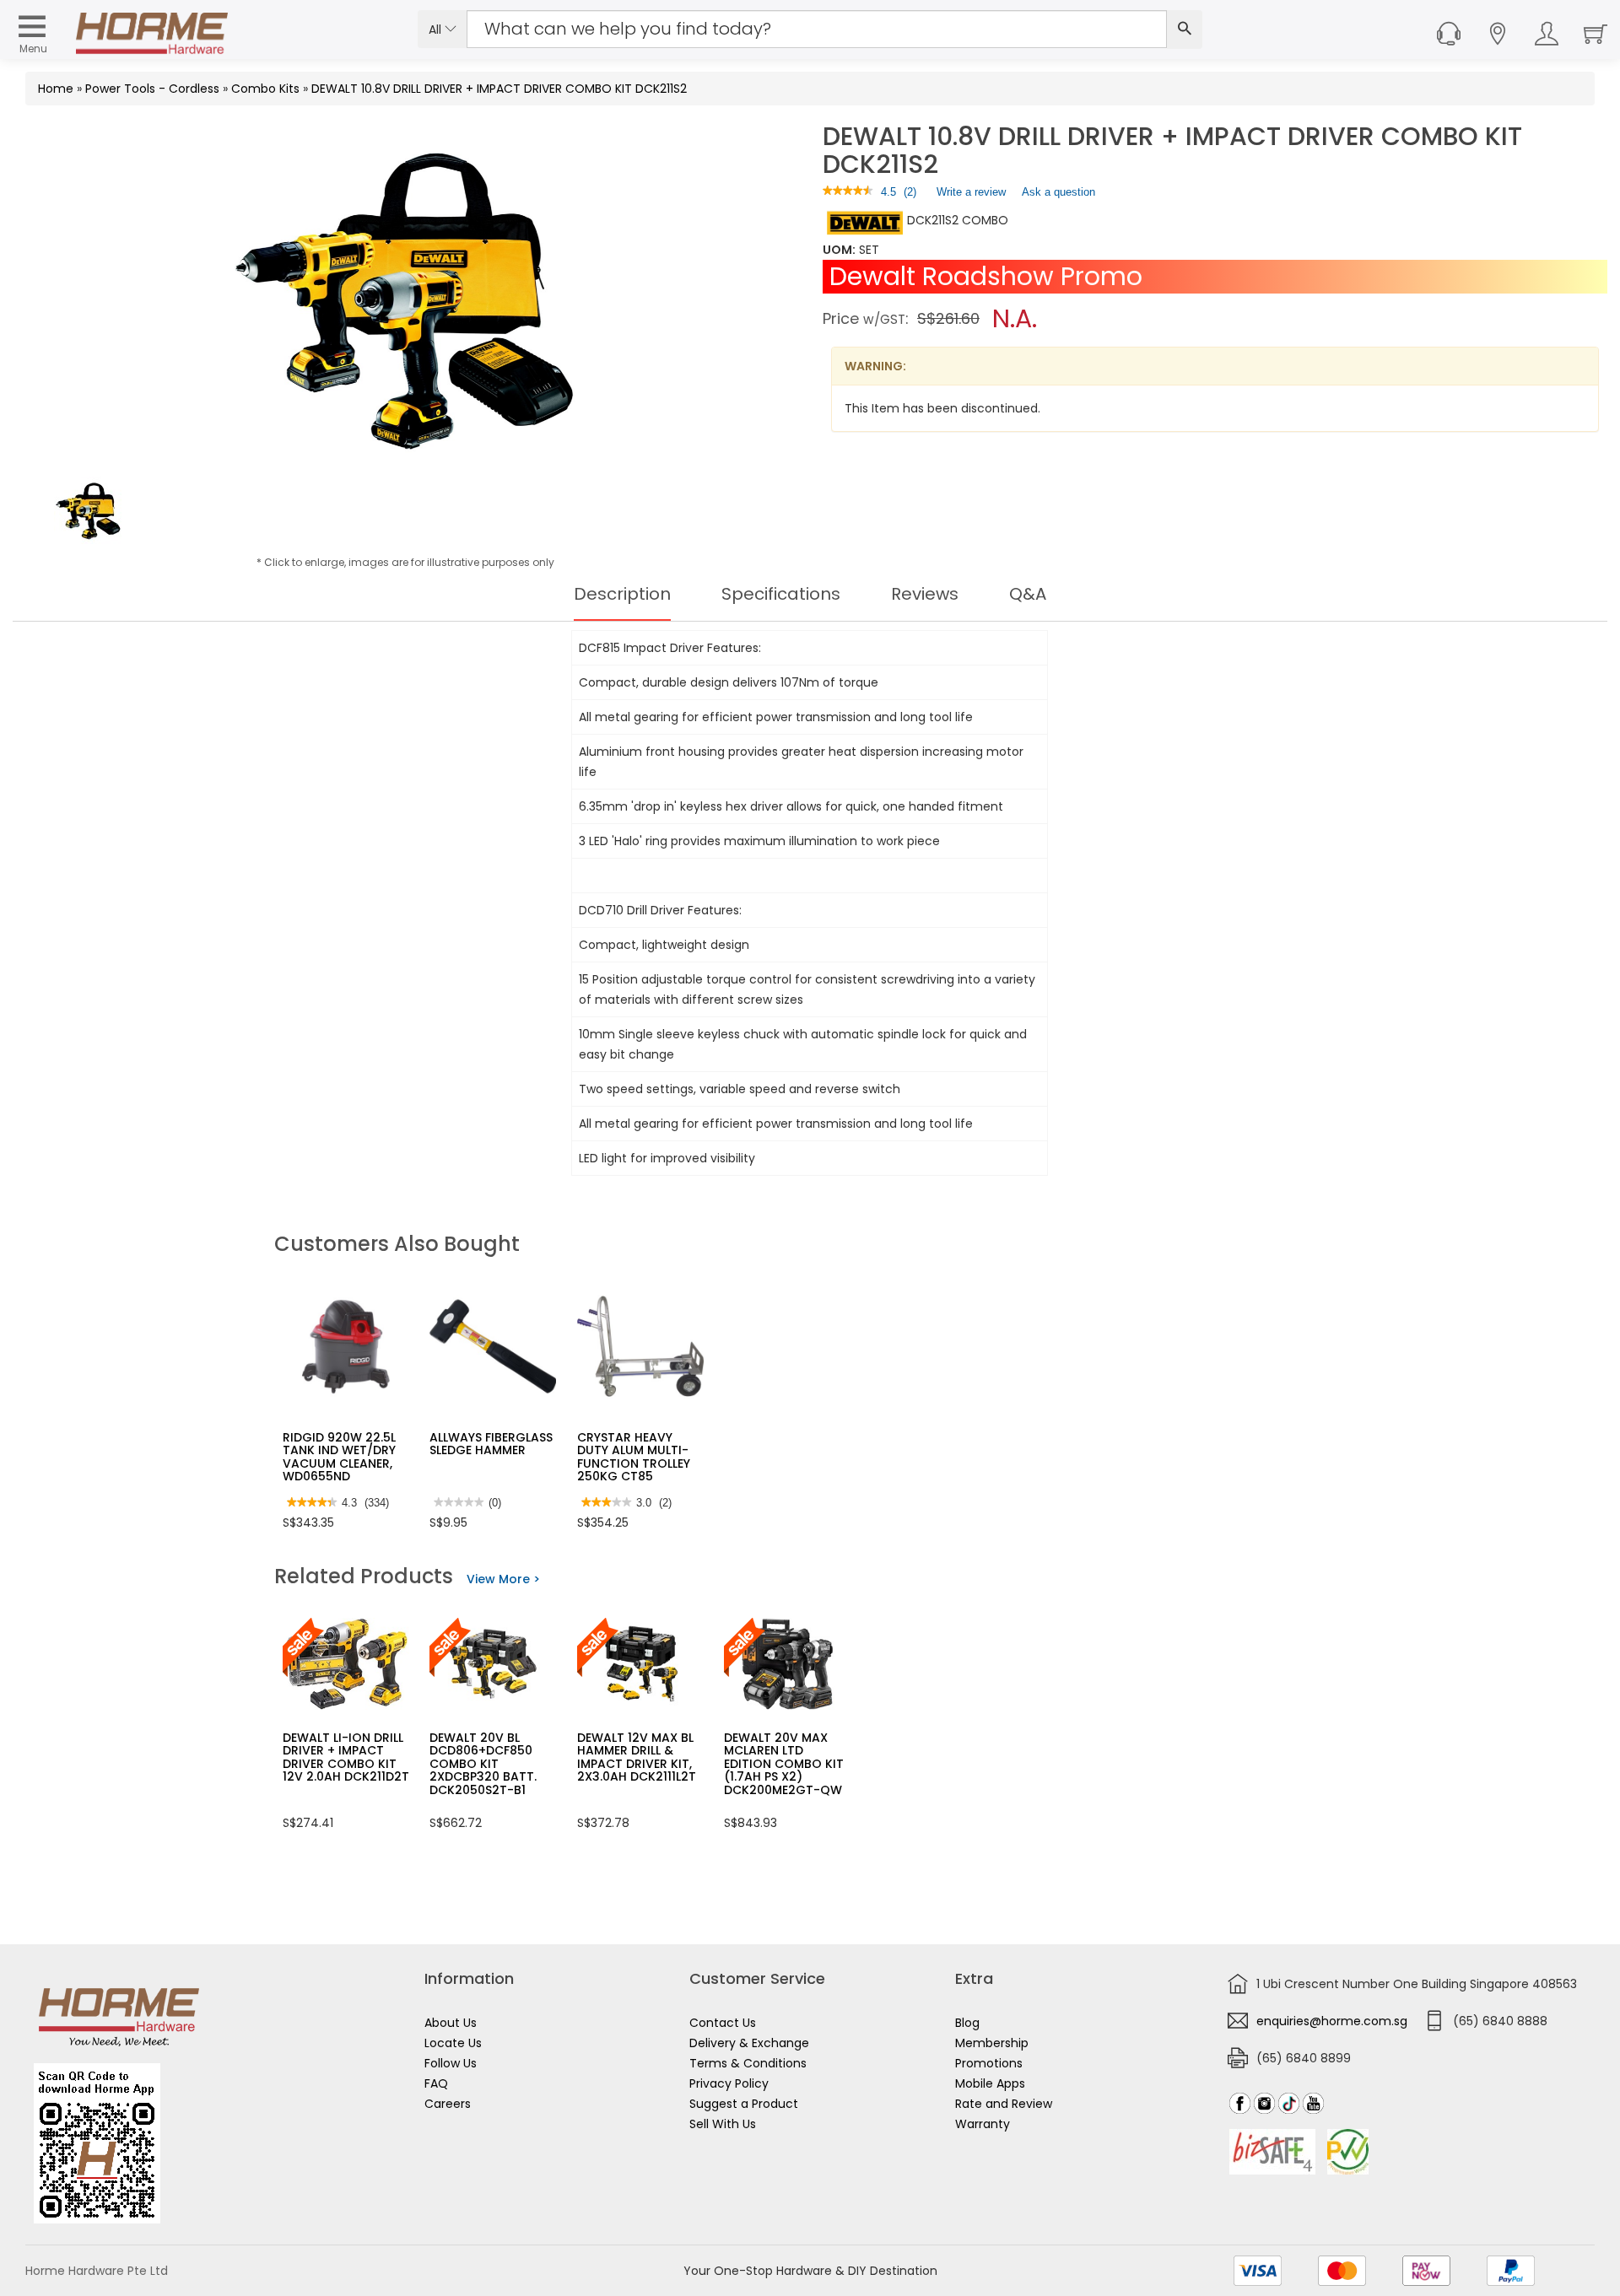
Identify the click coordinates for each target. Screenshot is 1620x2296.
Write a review (971, 196)
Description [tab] (622, 594)
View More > (503, 1579)
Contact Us (723, 2023)
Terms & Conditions (748, 2063)
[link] (848, 192)
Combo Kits (265, 89)
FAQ (436, 2083)
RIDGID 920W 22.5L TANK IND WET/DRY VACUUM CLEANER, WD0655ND (339, 1457)
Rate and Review (1004, 2104)
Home (56, 89)
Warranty (983, 2124)
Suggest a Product (744, 2104)
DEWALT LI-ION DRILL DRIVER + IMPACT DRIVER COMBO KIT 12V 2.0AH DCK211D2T (346, 1757)
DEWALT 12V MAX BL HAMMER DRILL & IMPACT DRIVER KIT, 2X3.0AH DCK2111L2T (637, 1757)
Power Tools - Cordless (152, 89)
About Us (451, 2023)
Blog (967, 2023)
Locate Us (453, 2043)
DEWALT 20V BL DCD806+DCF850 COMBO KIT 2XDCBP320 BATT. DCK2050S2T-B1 (483, 1764)
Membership (992, 2043)
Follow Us (451, 2063)
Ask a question (1058, 192)
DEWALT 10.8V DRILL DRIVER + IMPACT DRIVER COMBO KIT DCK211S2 (499, 89)
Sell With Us (723, 2124)
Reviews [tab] (925, 594)
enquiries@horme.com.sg (1332, 2021)
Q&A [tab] (1028, 594)
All (437, 30)
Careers (448, 2104)
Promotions (989, 2063)
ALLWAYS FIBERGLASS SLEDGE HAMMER (491, 1444)
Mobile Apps (990, 2083)
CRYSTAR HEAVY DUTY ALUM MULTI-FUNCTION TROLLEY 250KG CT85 (634, 1457)
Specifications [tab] (781, 594)
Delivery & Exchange (749, 2043)
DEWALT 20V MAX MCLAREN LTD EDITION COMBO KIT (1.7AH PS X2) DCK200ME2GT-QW (784, 1764)
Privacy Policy (729, 2083)
